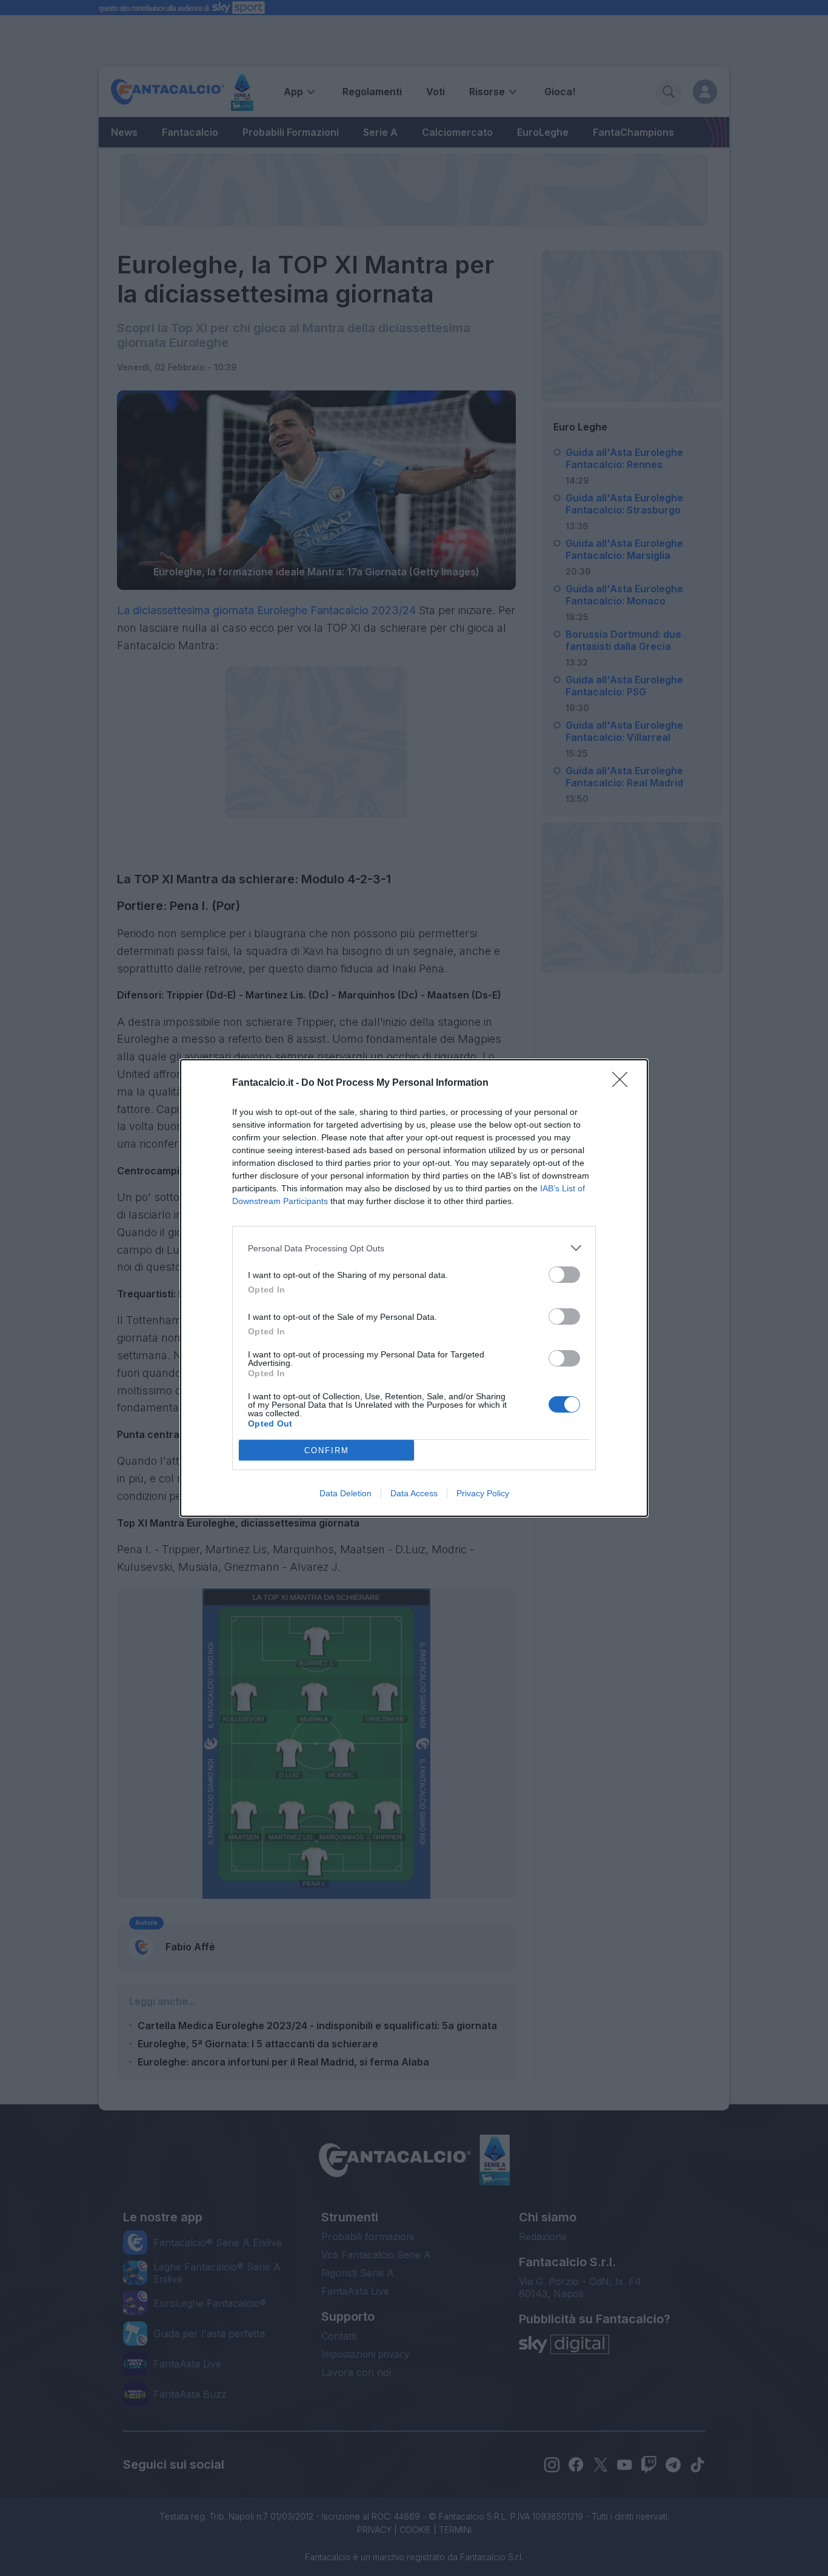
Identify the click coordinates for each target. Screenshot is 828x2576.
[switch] (564, 1275)
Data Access (414, 1493)
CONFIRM (327, 1450)
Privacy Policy (483, 1493)
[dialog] (414, 1288)
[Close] (624, 1083)
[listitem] (414, 1248)
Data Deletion (346, 1493)
